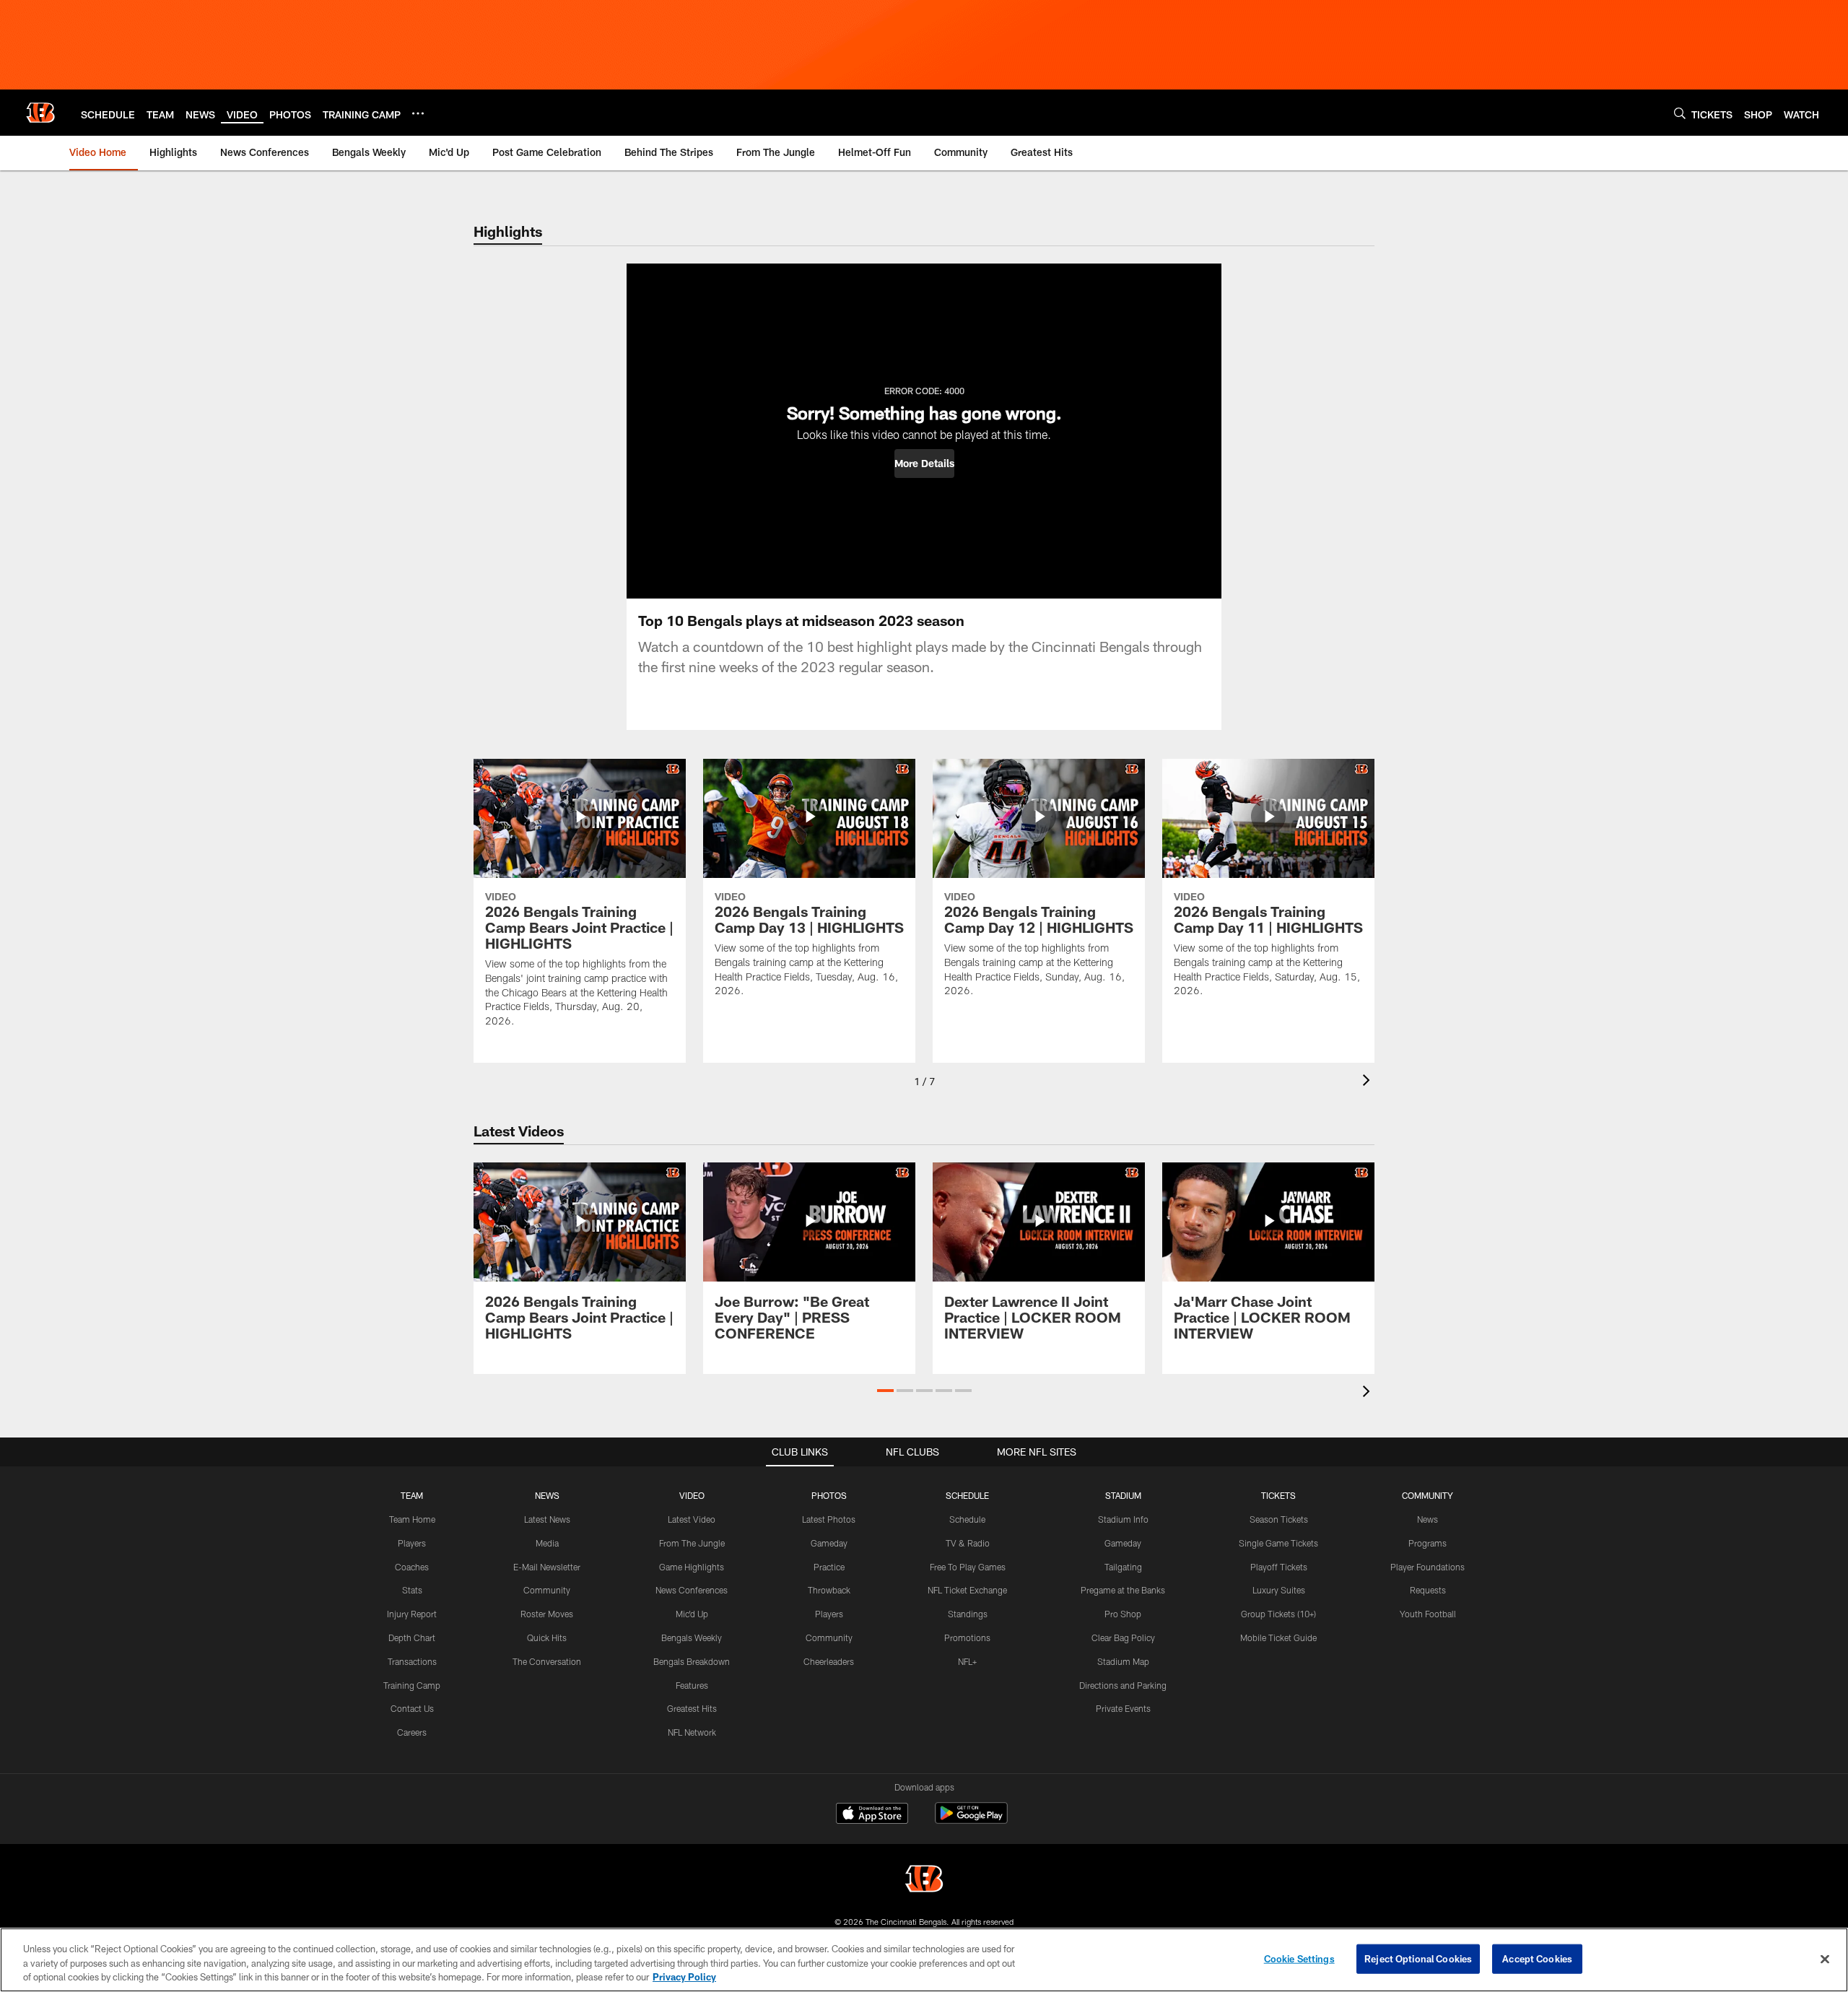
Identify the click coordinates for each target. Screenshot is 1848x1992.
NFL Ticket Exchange (967, 1590)
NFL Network (692, 1732)
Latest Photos (829, 1519)
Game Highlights (692, 1567)
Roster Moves (547, 1614)
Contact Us (412, 1708)
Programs (1428, 1543)
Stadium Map (1123, 1661)
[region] (924, 1960)
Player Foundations (1428, 1567)
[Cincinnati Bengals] (924, 1880)
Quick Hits (547, 1637)
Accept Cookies (1537, 1958)
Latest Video (692, 1519)
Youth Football (1428, 1614)
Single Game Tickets (1278, 1543)
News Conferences (692, 1590)
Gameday (829, 1543)
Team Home (412, 1519)
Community (547, 1590)
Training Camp (412, 1685)
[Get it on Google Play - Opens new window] (971, 1821)
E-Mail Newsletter (547, 1567)
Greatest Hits (692, 1708)
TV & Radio (968, 1543)
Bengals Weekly (692, 1637)
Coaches (412, 1567)
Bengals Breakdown (692, 1661)
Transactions (412, 1661)
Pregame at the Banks (1123, 1590)
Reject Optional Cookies (1418, 1958)
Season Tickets (1279, 1519)
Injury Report (412, 1614)
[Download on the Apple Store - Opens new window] (872, 1815)
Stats (412, 1590)
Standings (968, 1614)
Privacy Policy (684, 1977)
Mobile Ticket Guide (1278, 1637)
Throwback (829, 1590)
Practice (829, 1567)
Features (692, 1685)
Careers (412, 1732)
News (1428, 1519)
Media (547, 1543)
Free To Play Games (968, 1567)
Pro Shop (1123, 1614)
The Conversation (547, 1661)
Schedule (967, 1519)
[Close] (1825, 1959)
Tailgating (1123, 1567)
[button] (924, 464)
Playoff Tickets (1279, 1567)
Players (412, 1543)
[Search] (1680, 113)
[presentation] (1369, 1082)
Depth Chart (412, 1637)
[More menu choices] (418, 113)
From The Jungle (692, 1543)
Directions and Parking (1123, 1685)
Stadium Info (1123, 1519)
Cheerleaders (829, 1661)
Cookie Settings (1299, 1958)
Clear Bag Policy (1123, 1637)
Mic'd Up (692, 1614)
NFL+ (967, 1661)
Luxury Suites (1279, 1590)
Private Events (1123, 1708)
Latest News (547, 1519)
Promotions (967, 1637)
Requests (1428, 1590)
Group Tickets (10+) (1278, 1614)
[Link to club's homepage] (40, 113)
